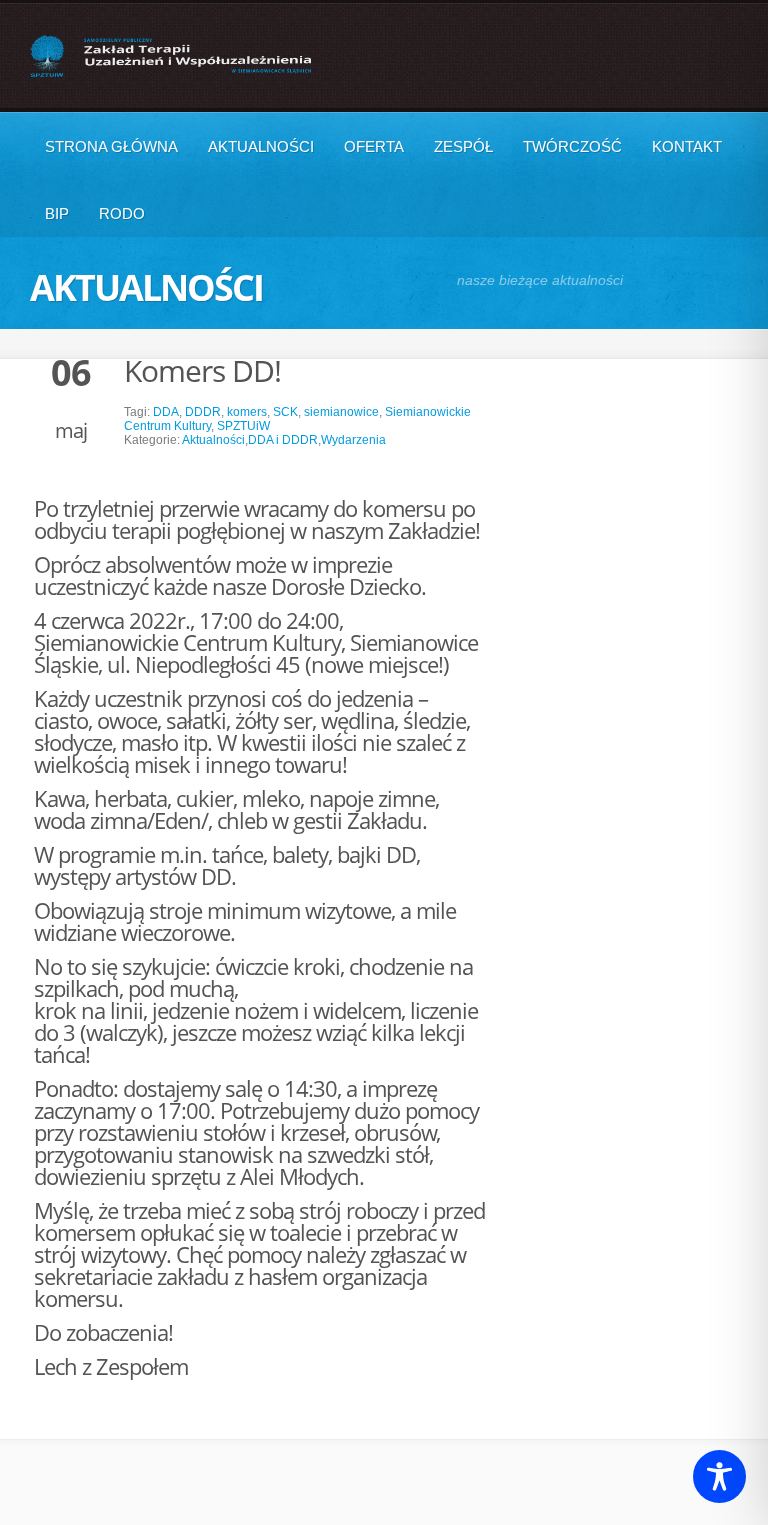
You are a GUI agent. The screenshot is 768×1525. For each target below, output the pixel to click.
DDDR (203, 412)
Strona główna (111, 146)
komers (247, 412)
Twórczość (572, 146)
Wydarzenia (353, 440)
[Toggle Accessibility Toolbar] (719, 1476)
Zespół (463, 146)
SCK (285, 412)
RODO (122, 213)
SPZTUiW (243, 426)
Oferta (374, 146)
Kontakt (687, 146)
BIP (57, 213)
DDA (166, 412)
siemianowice (341, 412)
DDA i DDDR (283, 440)
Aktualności (261, 146)
